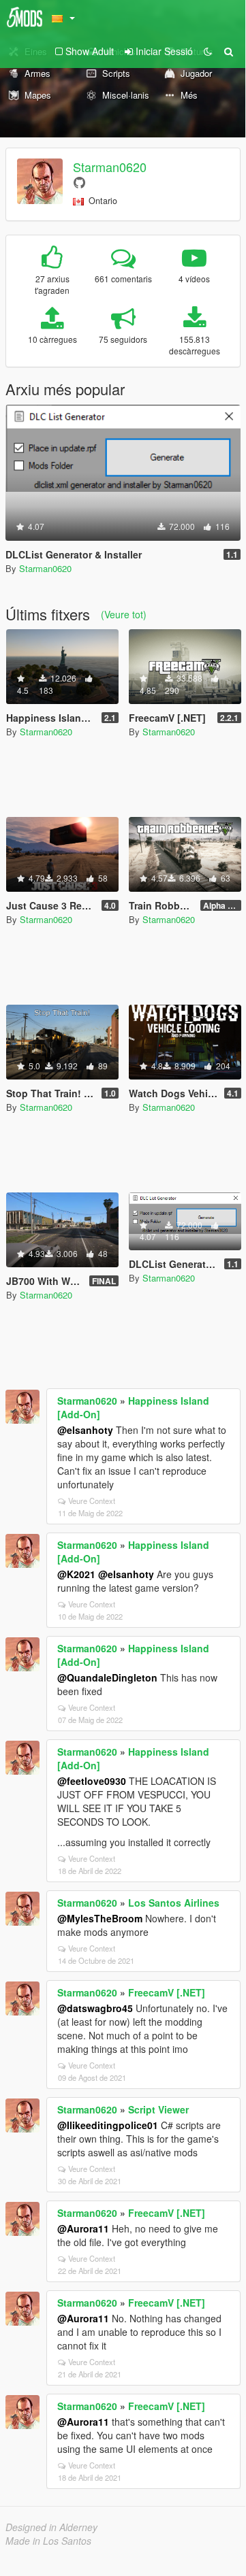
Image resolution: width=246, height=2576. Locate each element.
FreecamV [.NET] (167, 1992)
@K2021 (76, 1574)
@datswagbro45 (95, 2008)
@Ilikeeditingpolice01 (108, 2125)
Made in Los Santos (48, 2541)
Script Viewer (158, 2109)
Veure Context (92, 1501)
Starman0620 (110, 167)
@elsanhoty (85, 1430)
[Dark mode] (208, 51)
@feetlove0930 (92, 1781)
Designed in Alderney (51, 2527)
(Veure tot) (124, 614)
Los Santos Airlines (174, 1903)
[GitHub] (79, 182)
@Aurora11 (83, 2228)
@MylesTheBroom (100, 1918)
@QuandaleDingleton (107, 1677)
